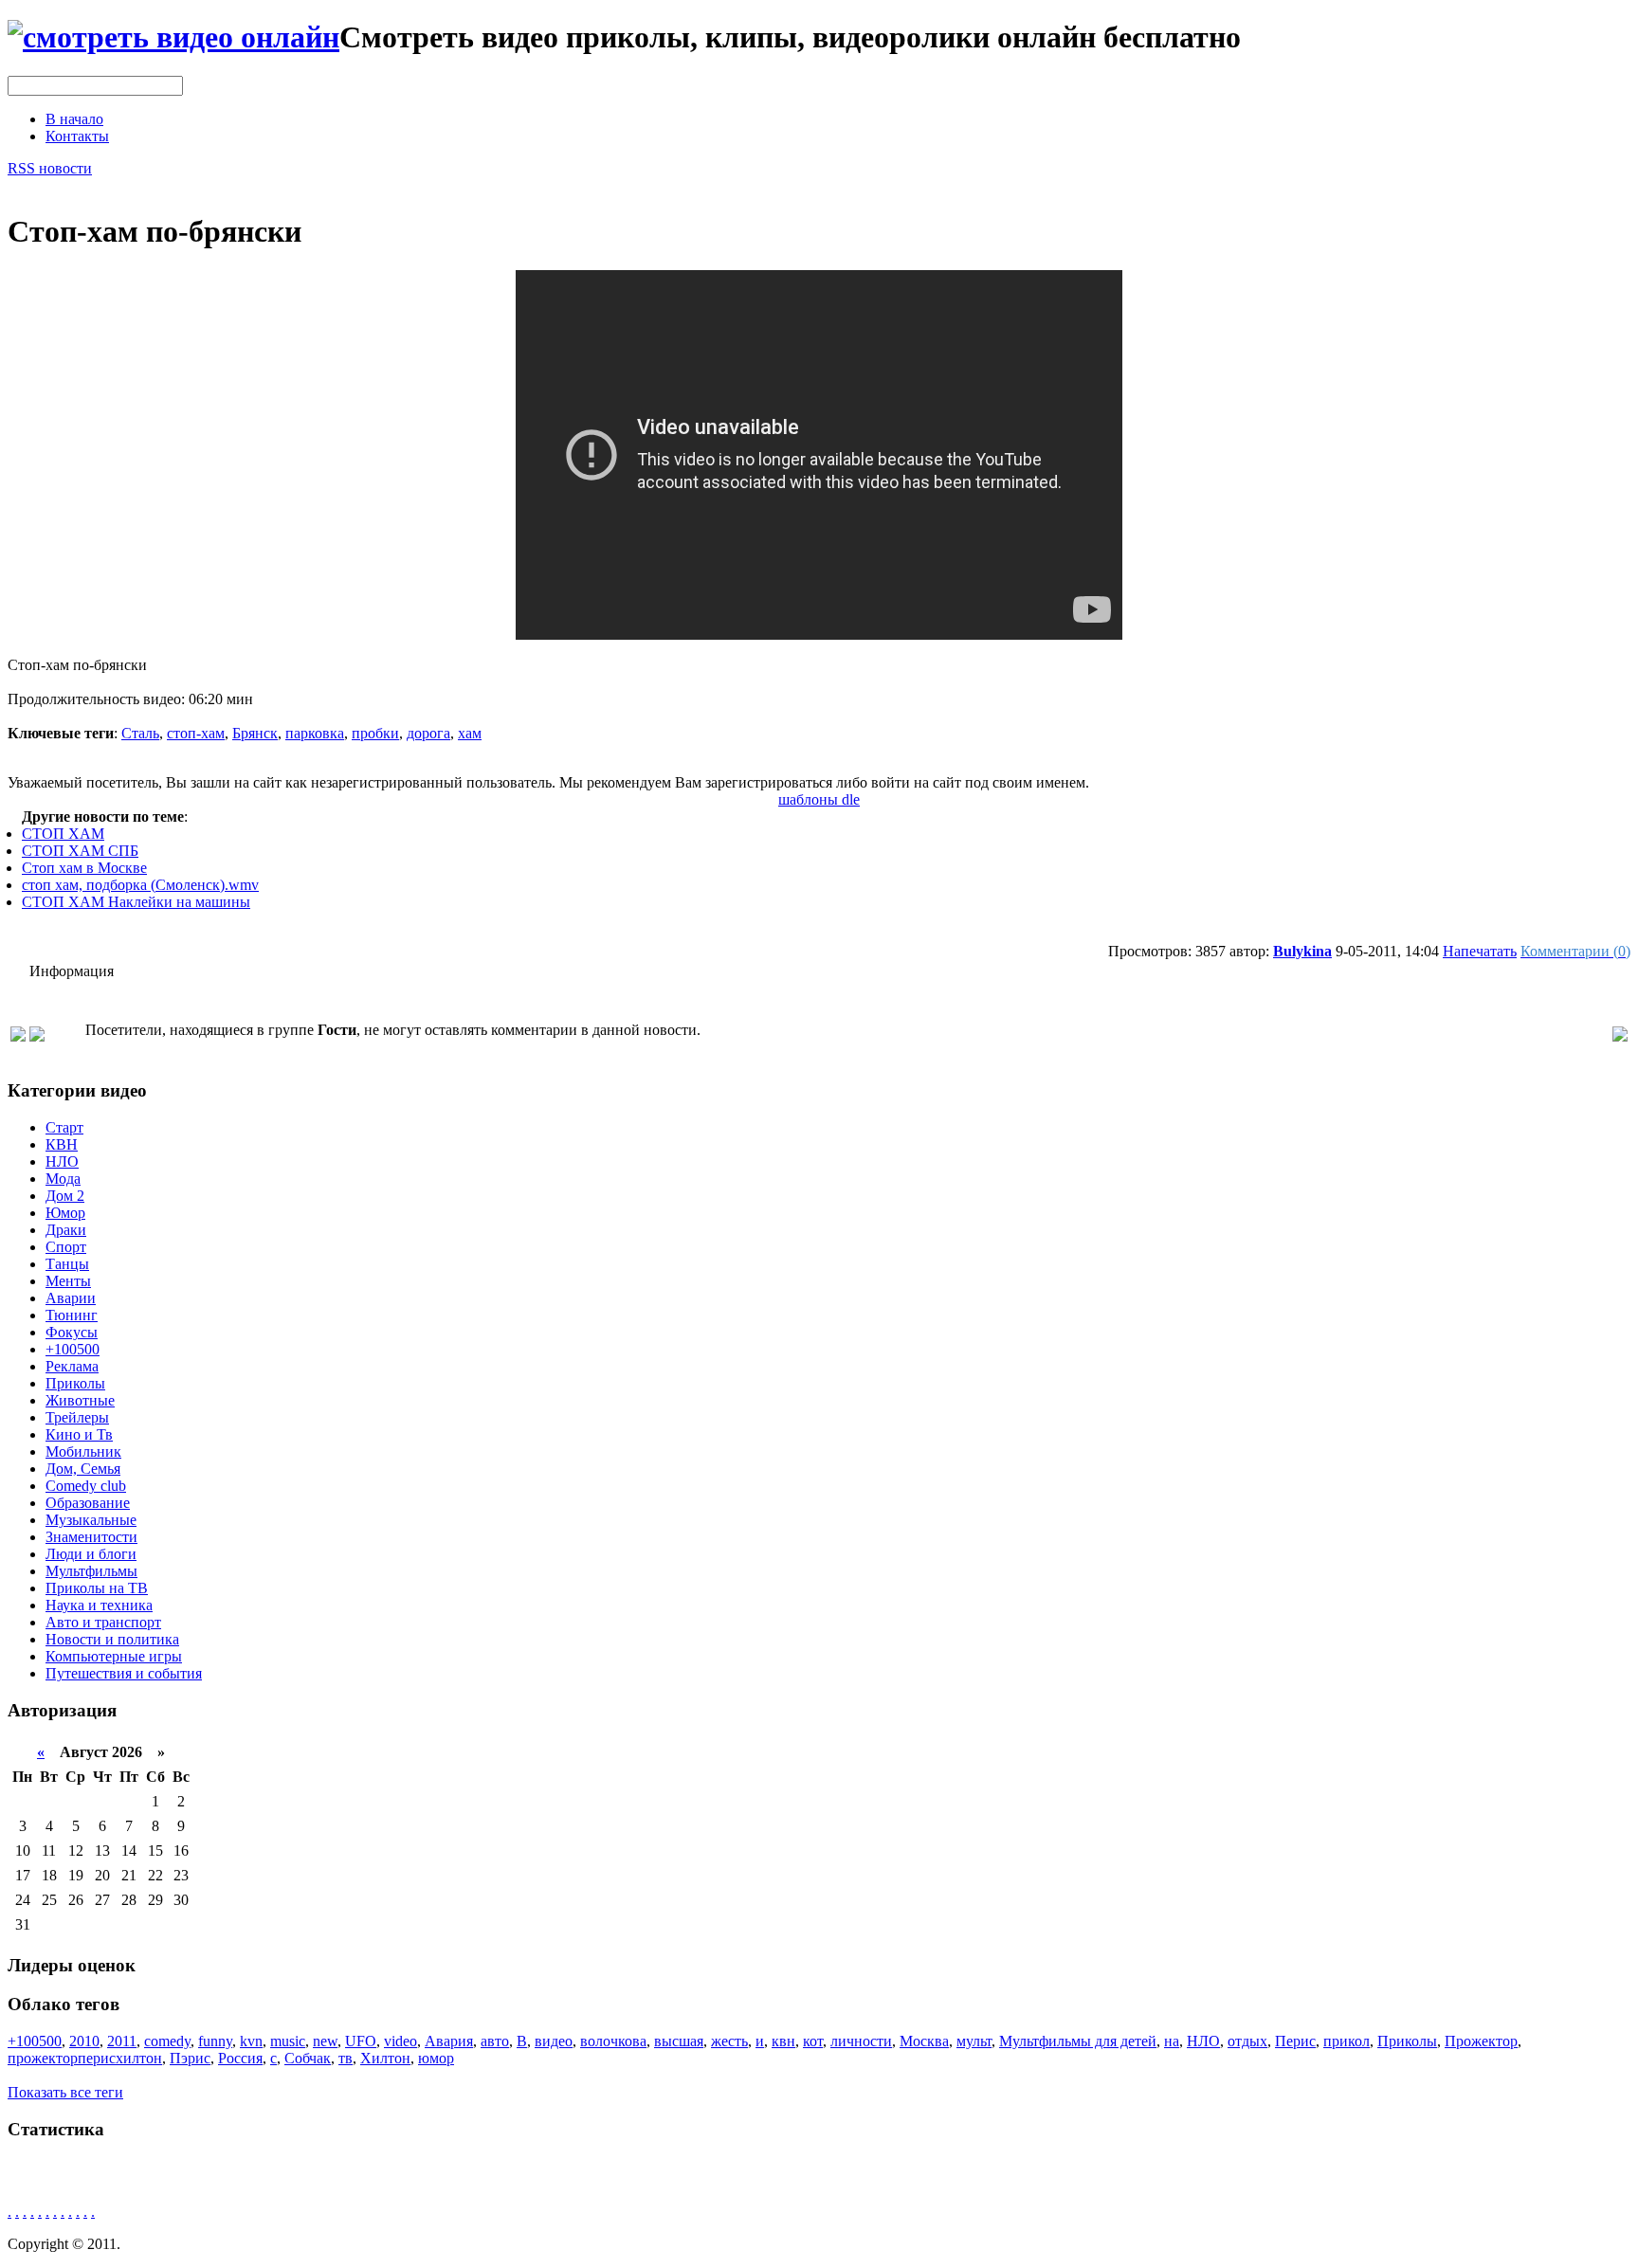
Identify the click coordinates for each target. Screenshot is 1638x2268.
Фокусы (72, 1332)
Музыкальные (91, 1520)
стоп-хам (196, 733)
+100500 (73, 1349)
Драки (66, 1230)
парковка (315, 733)
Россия (240, 2058)
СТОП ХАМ (63, 834)
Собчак (308, 2058)
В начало (74, 119)
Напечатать (1480, 951)
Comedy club (86, 1486)
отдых (1247, 2041)
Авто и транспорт (103, 1622)
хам (470, 733)
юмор (436, 2058)
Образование (88, 1503)
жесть (729, 2041)
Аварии (71, 1298)
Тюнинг (72, 1315)
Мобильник (83, 1452)
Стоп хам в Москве (84, 868)
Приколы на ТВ (97, 1588)
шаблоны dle (819, 799)
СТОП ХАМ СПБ (80, 851)
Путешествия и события (124, 1673)
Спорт (66, 1247)
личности (861, 2041)
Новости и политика (112, 1639)
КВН (62, 1144)
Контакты (77, 136)
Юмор (65, 1213)
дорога (428, 733)
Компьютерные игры (114, 1656)
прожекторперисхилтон (85, 2058)
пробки (375, 733)
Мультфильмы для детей (1078, 2041)
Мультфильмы (91, 1571)
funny (215, 2041)
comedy (167, 2041)
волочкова (613, 2041)
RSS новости (50, 168)
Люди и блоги (91, 1554)
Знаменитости (91, 1537)
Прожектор (1481, 2041)
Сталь (140, 733)
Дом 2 (65, 1196)
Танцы (67, 1264)
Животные (80, 1400)
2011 (122, 2041)
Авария (449, 2041)
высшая (679, 2041)
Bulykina (1302, 951)
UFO (361, 2041)
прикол (1347, 2041)
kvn (251, 2041)
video (400, 2041)
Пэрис (190, 2058)
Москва (924, 2041)
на (1172, 2041)
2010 (84, 2041)
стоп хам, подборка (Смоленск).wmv (140, 885)
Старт (64, 1127)
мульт (974, 2041)
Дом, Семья (83, 1469)
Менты (68, 1281)
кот (813, 2041)
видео (554, 2041)
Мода (63, 1179)
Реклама (72, 1366)
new (325, 2041)
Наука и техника (99, 1605)
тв (346, 2058)
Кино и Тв (79, 1434)
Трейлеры (77, 1417)
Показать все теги (65, 2092)
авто (495, 2041)
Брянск (255, 733)
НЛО (62, 1161)
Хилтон (385, 2058)
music (288, 2041)
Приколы (75, 1383)
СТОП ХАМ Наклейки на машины (136, 902)
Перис (1295, 2041)
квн (783, 2041)
